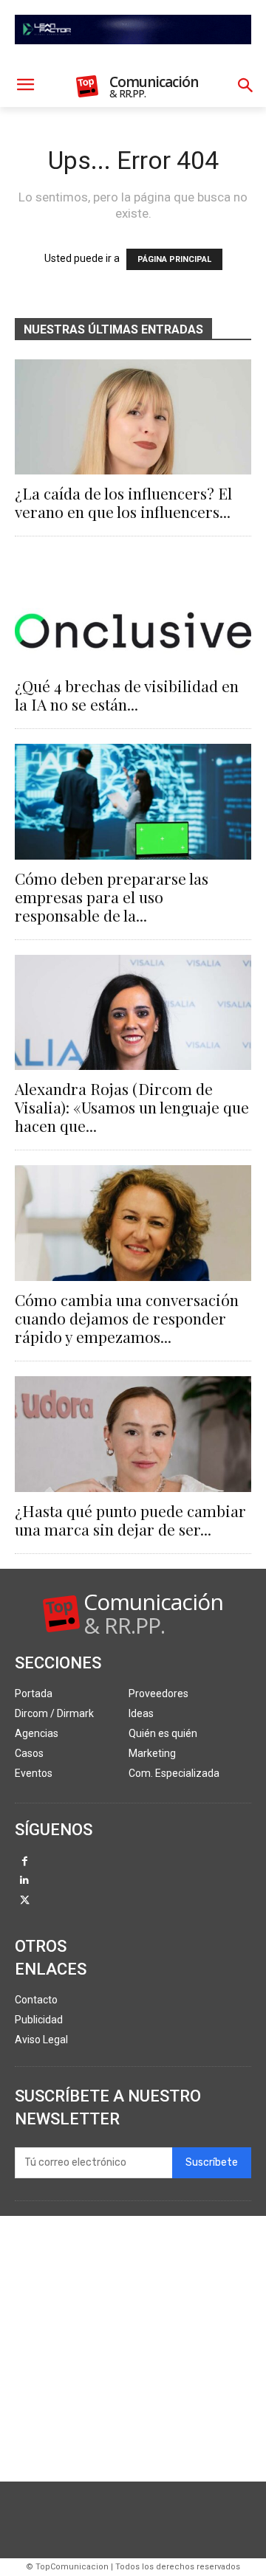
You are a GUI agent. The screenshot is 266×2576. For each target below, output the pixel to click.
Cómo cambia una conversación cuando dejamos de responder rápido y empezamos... (127, 1318)
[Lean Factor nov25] (133, 56)
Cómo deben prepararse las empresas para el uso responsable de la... (112, 897)
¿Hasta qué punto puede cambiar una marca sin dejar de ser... (130, 1520)
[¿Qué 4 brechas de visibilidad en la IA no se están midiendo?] (133, 609)
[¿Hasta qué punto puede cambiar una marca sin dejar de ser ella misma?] (133, 1434)
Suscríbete (212, 2162)
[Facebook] (25, 1862)
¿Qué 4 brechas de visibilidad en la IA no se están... (127, 695)
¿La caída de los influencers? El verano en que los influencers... (123, 502)
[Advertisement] (133, 2349)
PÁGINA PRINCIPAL (174, 259)
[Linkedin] (25, 1881)
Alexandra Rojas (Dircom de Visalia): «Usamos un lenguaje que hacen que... (132, 1107)
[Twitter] (25, 1901)
